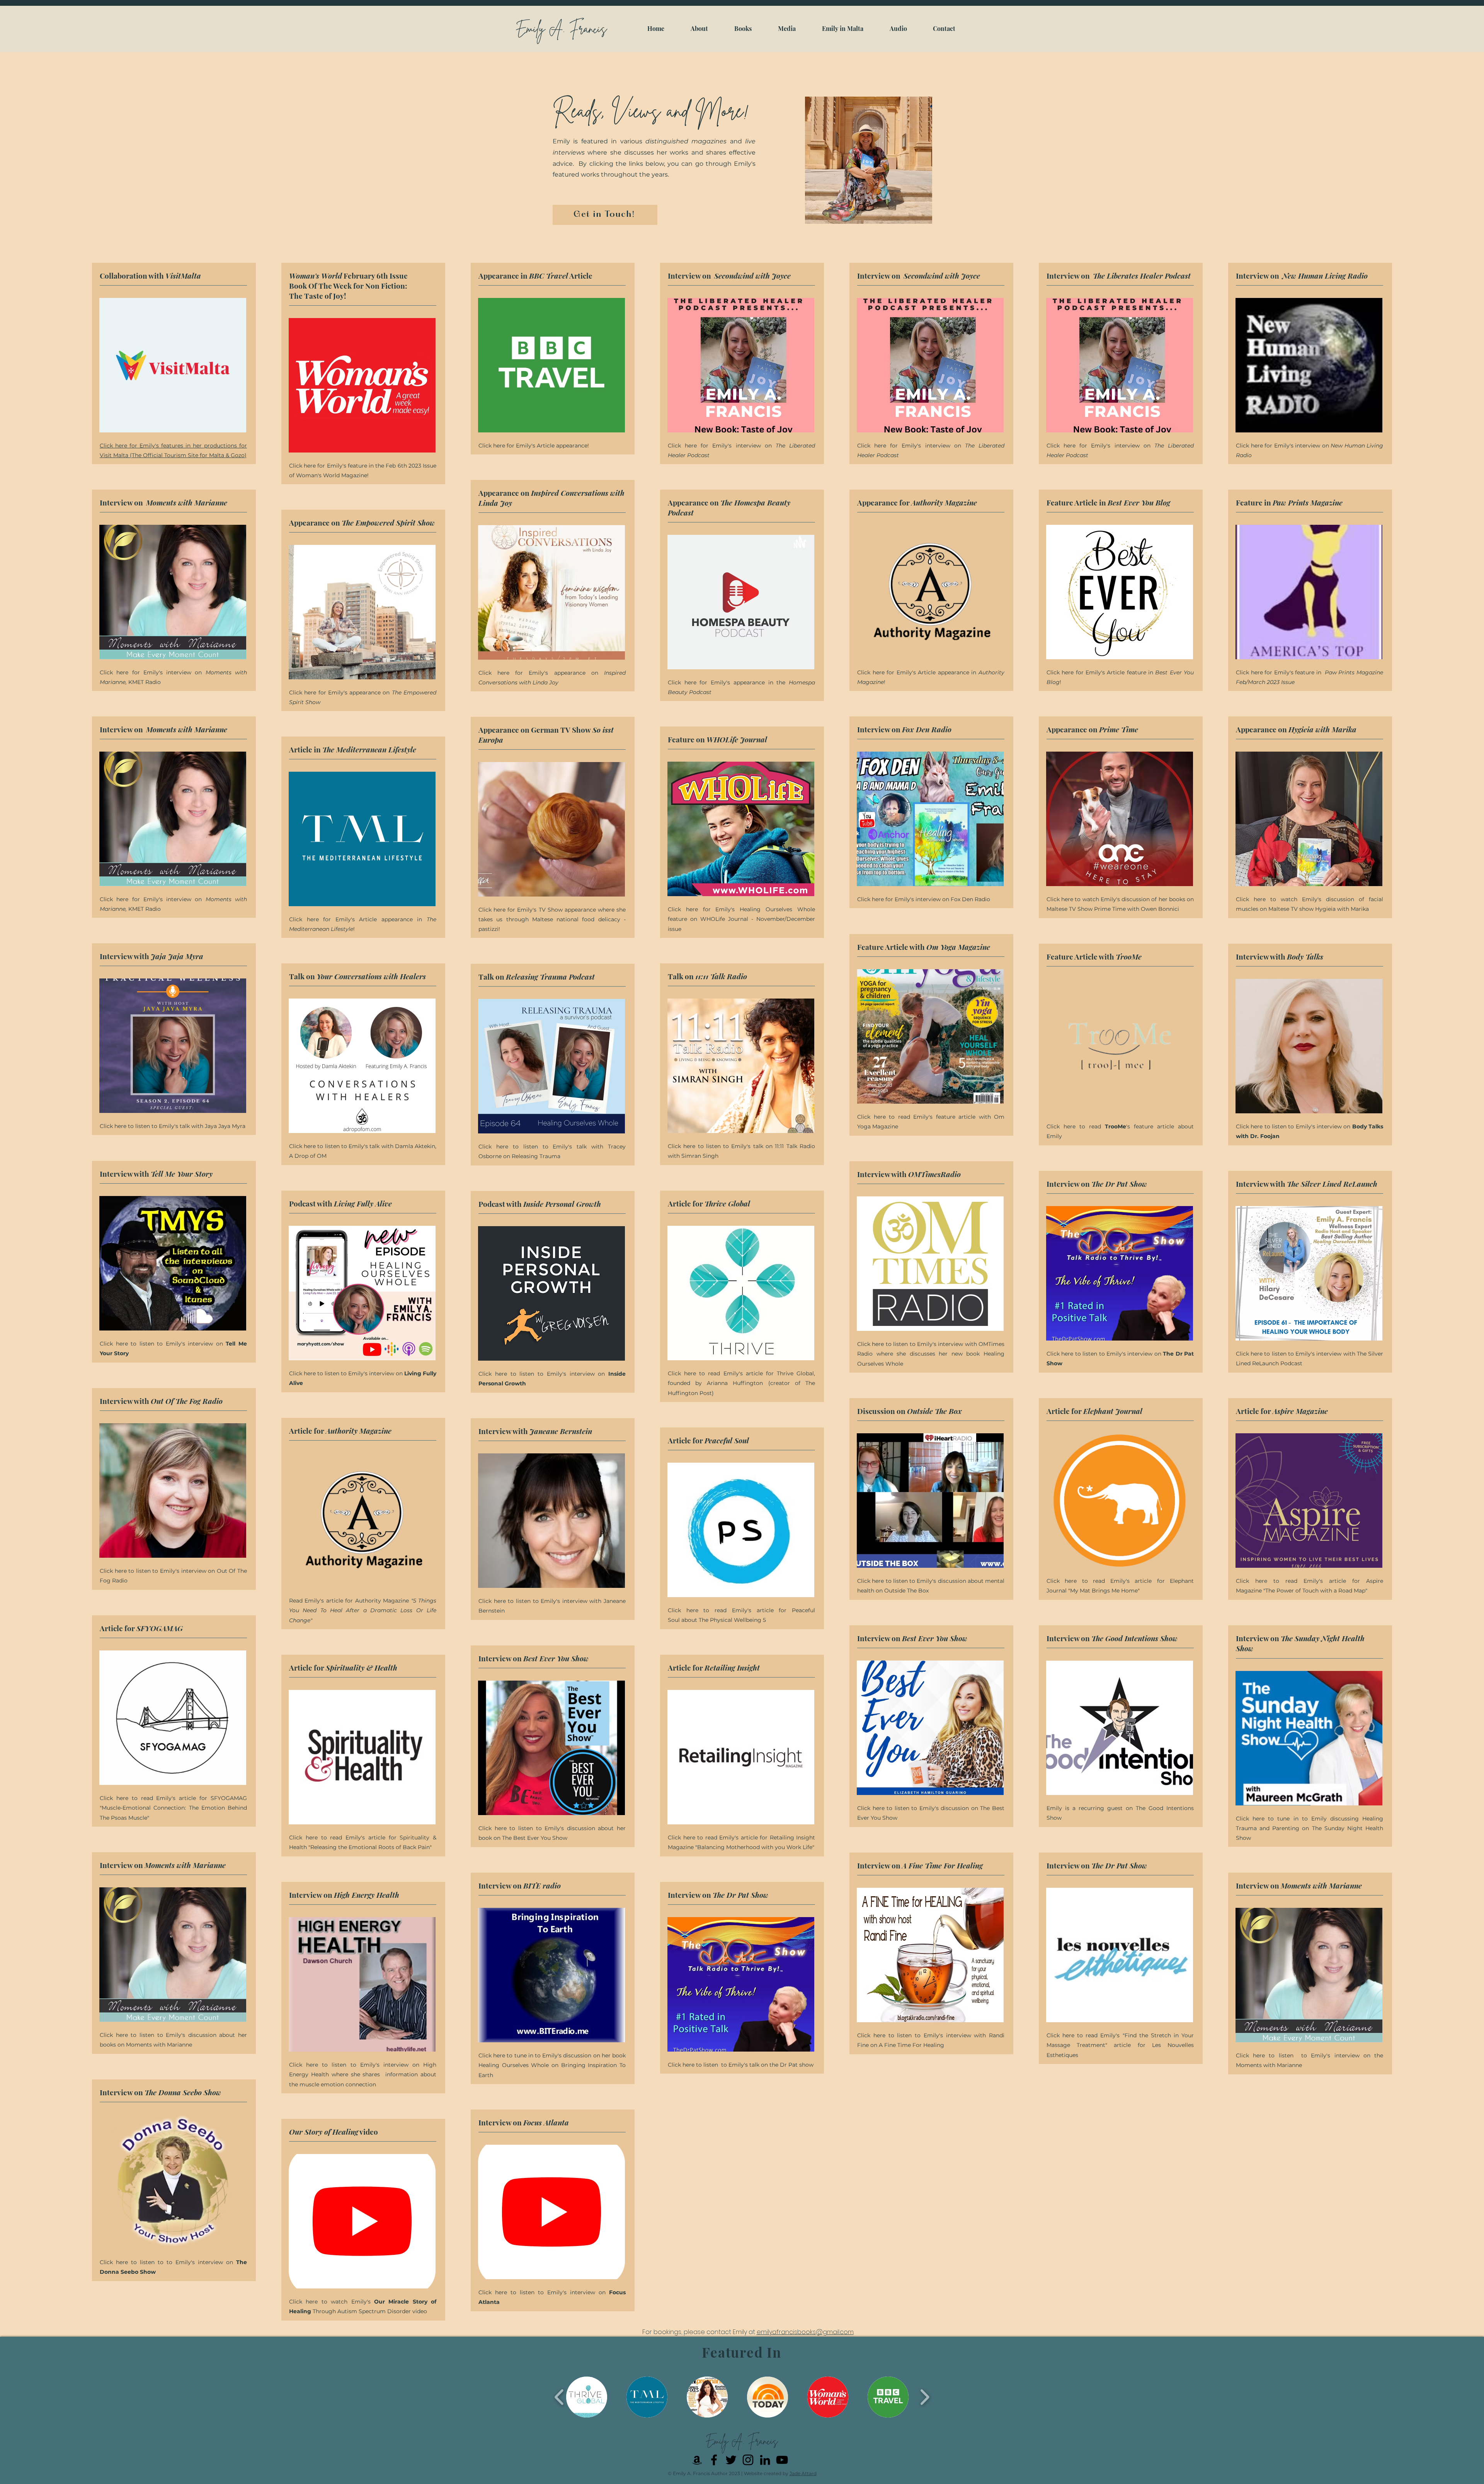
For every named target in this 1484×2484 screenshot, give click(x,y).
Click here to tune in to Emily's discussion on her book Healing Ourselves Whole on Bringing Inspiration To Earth (552, 2065)
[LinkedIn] (765, 2460)
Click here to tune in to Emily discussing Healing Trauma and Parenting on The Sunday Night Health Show (1310, 1828)
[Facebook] (714, 2460)
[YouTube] (782, 2460)
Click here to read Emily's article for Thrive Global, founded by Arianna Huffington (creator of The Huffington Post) (741, 1383)
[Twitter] (731, 2460)
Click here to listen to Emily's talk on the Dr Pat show (741, 2065)
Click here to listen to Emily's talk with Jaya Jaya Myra (173, 1126)
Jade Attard (803, 2473)
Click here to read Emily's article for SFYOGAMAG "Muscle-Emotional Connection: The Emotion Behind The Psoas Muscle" (173, 1808)
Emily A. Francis (561, 29)
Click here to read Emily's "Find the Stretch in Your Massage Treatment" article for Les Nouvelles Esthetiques (1120, 2045)
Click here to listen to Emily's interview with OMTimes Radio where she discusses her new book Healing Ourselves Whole (931, 1354)
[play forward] (925, 2397)
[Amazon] (697, 2460)
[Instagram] (748, 2460)
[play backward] (559, 2397)
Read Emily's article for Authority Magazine (363, 1610)
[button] (587, 2397)
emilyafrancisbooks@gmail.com (805, 2332)
